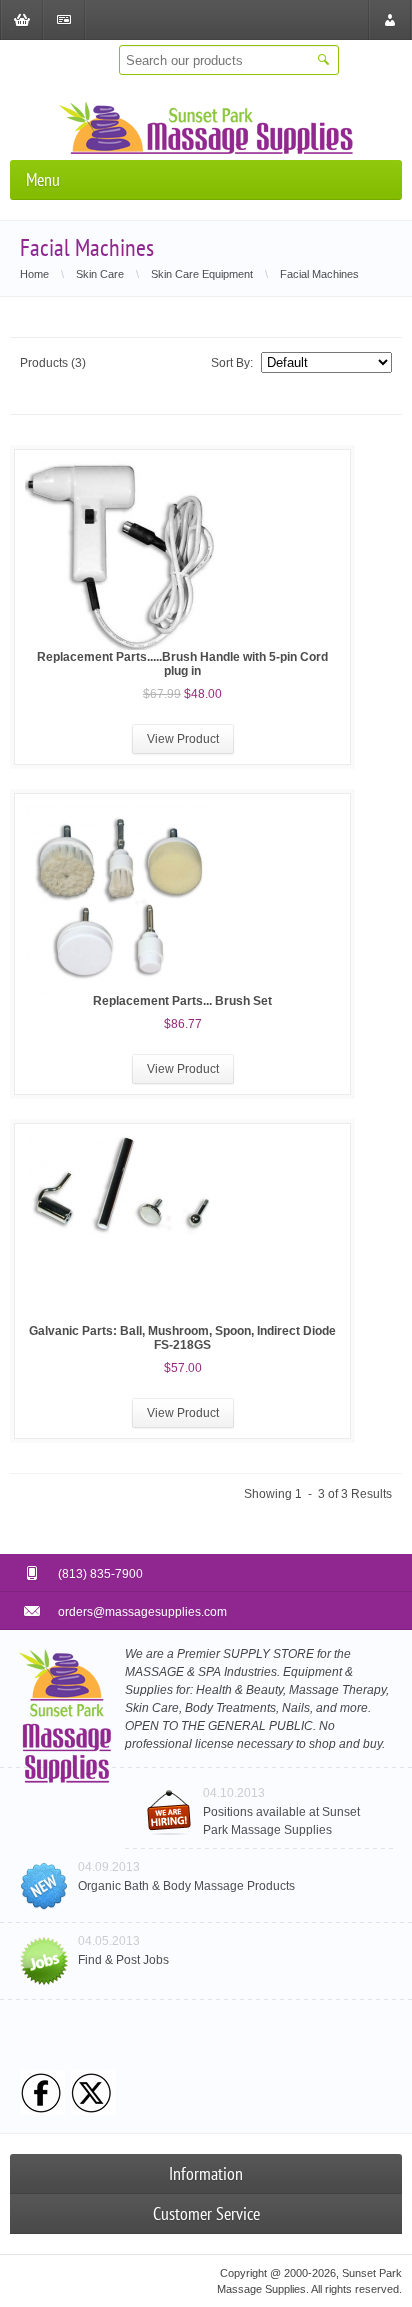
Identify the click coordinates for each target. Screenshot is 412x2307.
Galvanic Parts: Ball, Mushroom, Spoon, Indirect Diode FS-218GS (182, 1338)
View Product (183, 739)
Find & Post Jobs (123, 1960)
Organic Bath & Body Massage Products (186, 1886)
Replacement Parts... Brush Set (182, 1001)
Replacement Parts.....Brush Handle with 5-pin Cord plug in (182, 664)
